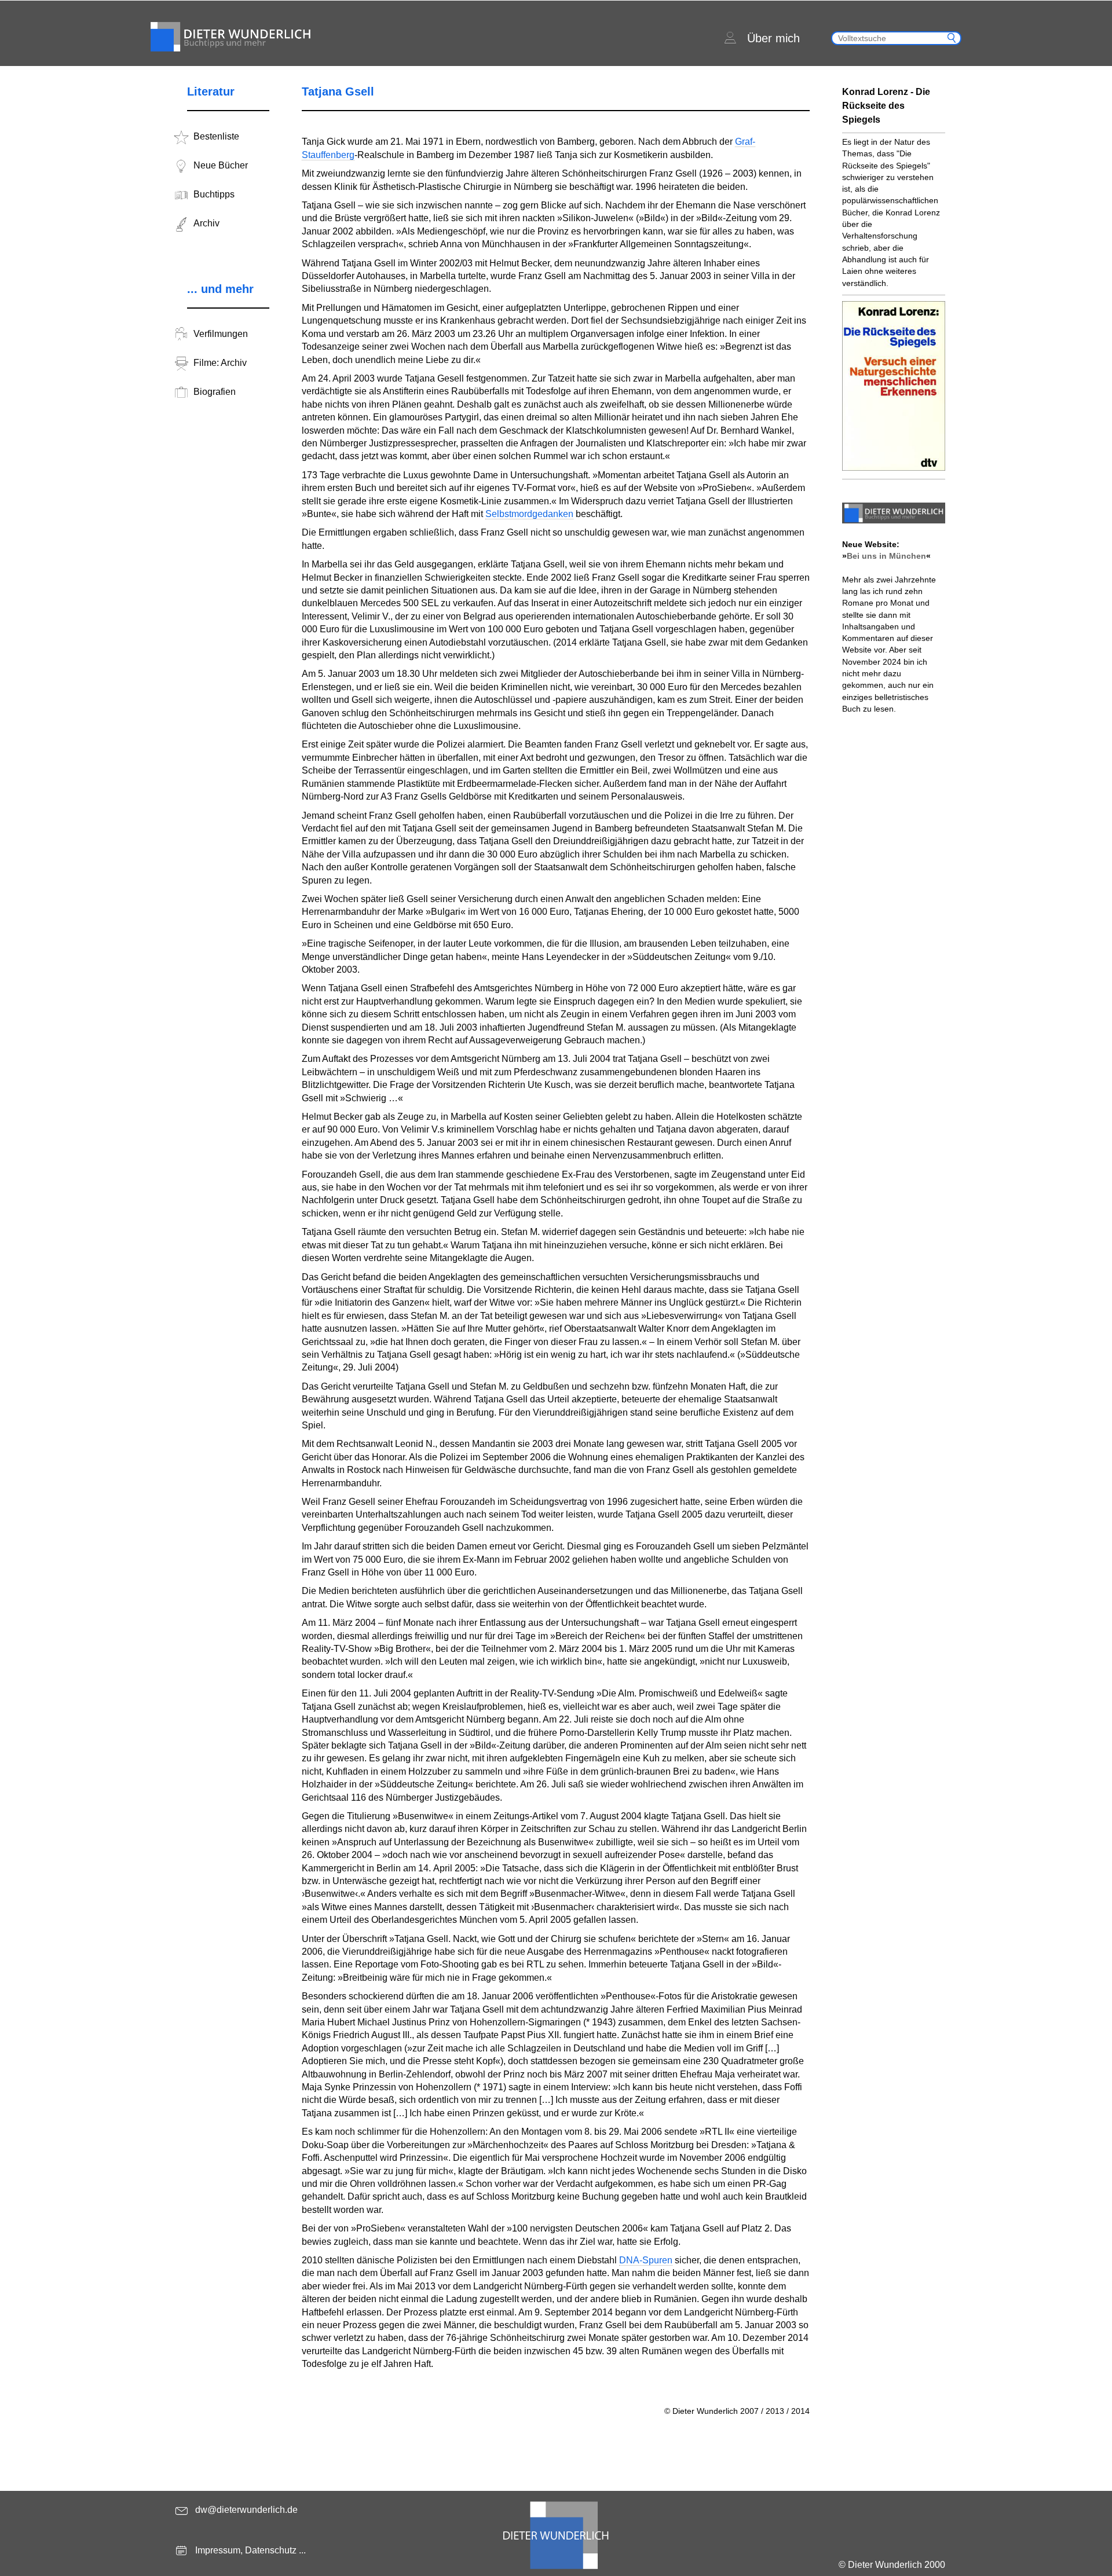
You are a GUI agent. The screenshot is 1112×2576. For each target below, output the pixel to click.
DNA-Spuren (646, 2260)
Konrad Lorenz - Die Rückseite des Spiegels (886, 106)
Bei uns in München (886, 556)
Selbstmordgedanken (529, 514)
